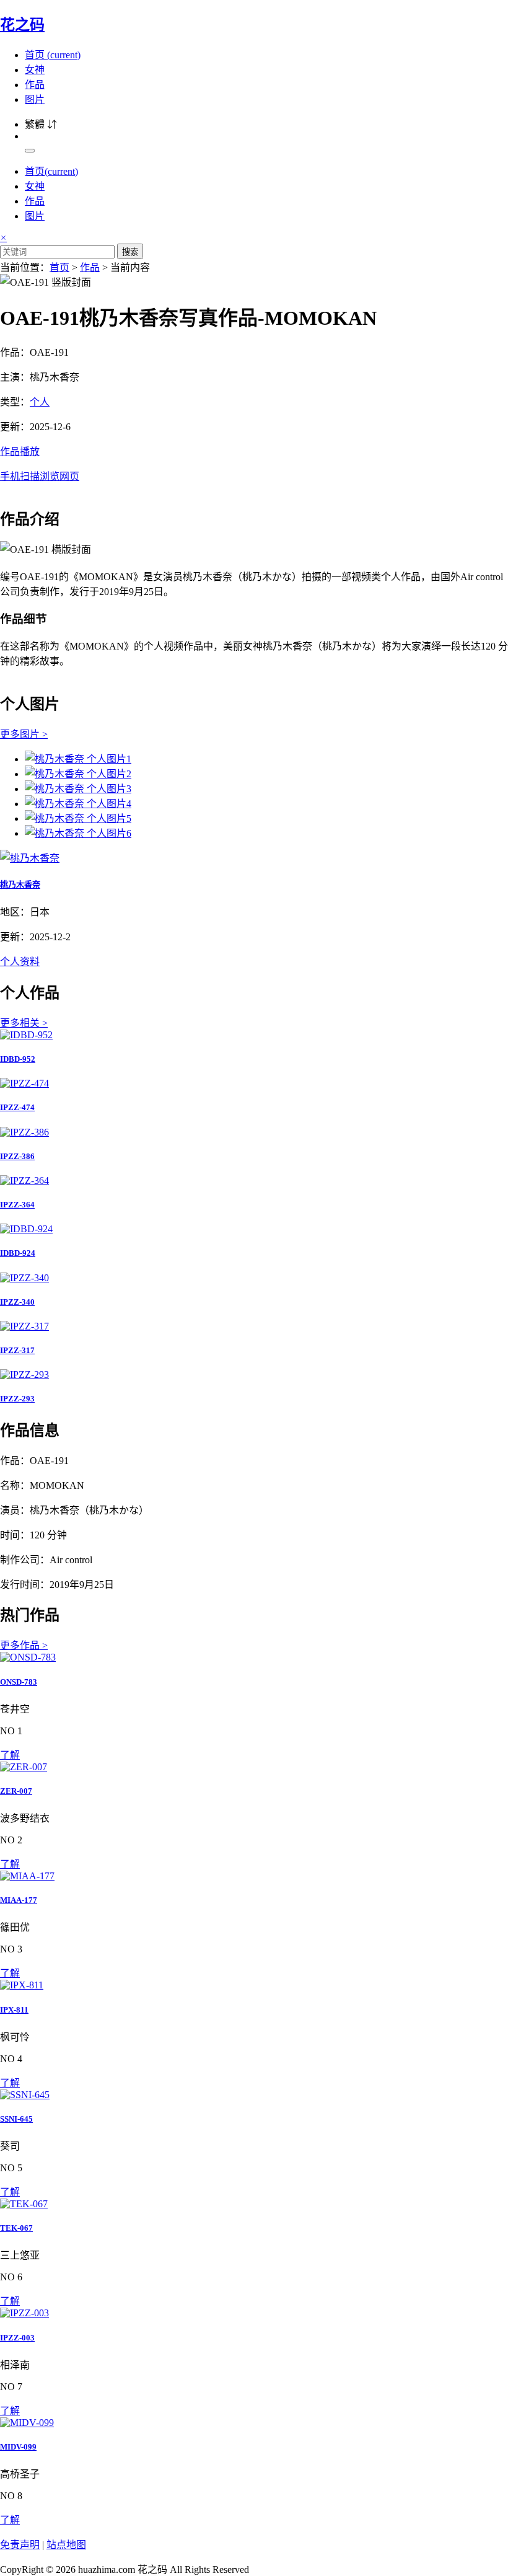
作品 (35, 85)
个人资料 (20, 962)
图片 (35, 99)
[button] (254, 463)
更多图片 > (24, 734)
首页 (53, 55)
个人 (40, 402)
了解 (10, 1755)
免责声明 (20, 2545)
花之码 (22, 25)
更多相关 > (24, 1023)
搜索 (130, 252)
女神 (35, 70)
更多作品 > (24, 1645)
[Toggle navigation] (30, 151)
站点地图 (66, 2545)
